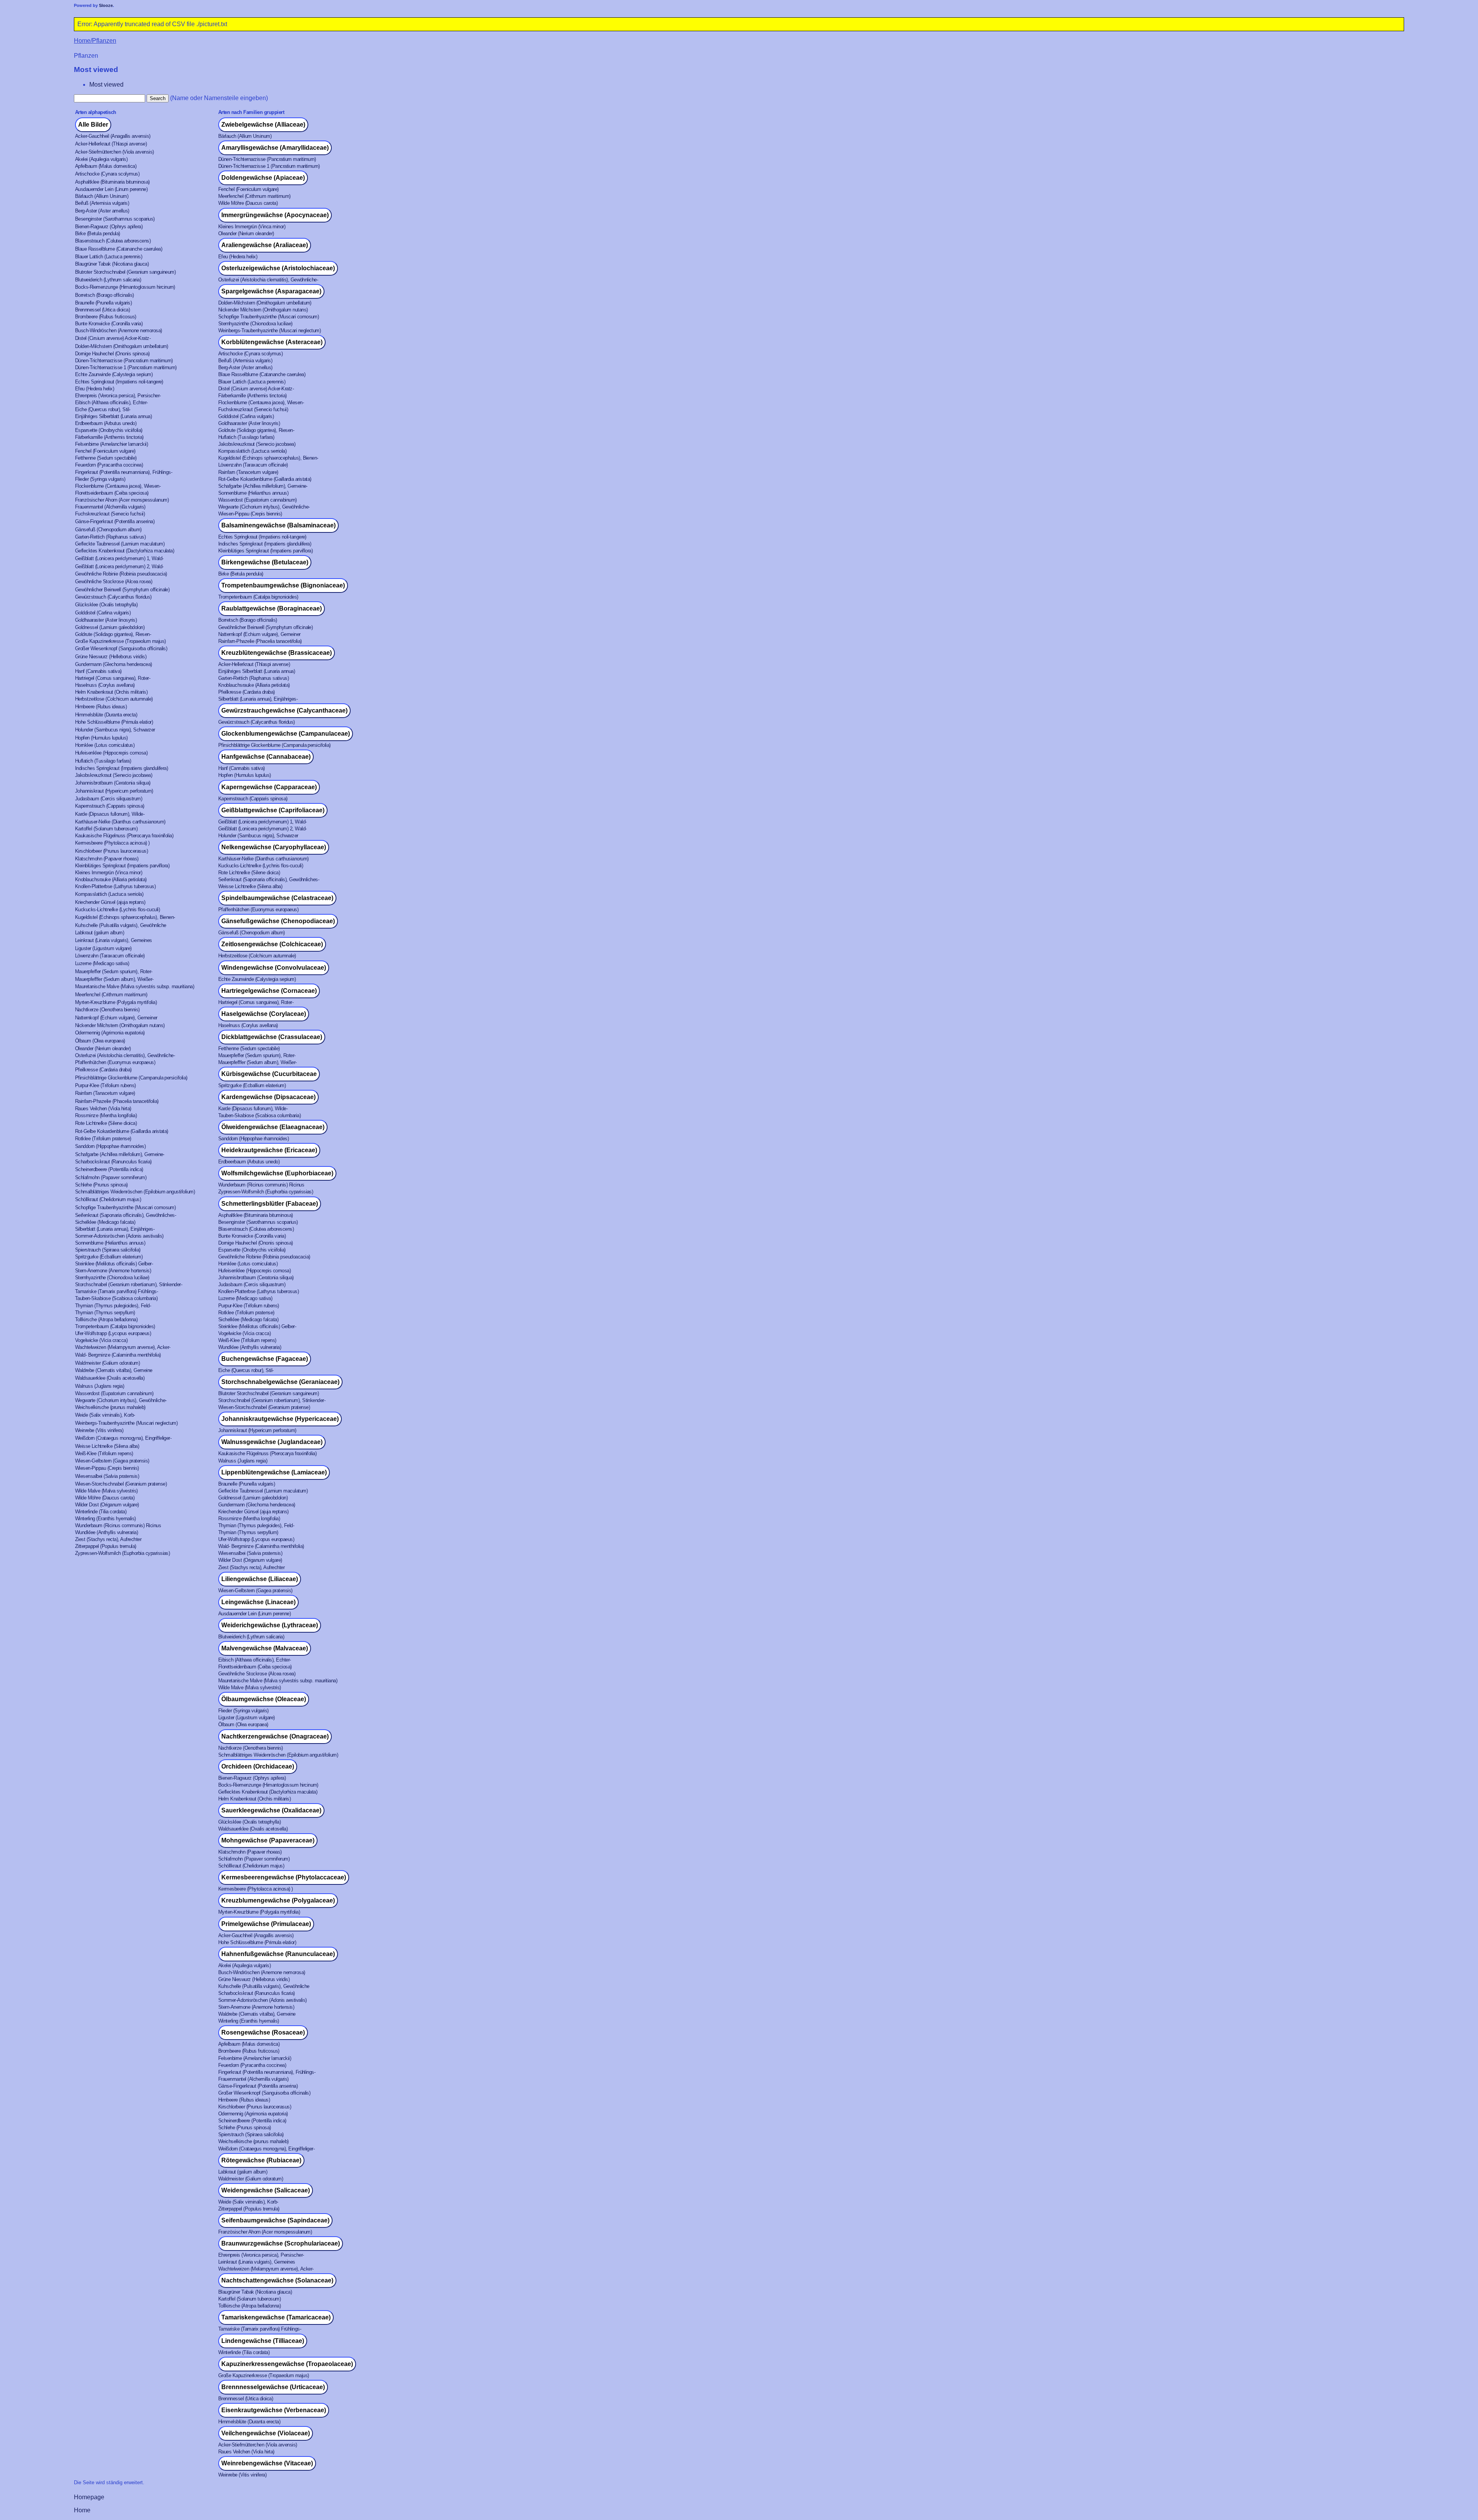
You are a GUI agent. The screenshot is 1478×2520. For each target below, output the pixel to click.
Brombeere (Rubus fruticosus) (106, 317)
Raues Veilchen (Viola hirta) (103, 1109)
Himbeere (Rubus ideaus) (101, 707)
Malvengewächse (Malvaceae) (265, 1648)
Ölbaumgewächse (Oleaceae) (264, 1699)
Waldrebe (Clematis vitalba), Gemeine (114, 1370)
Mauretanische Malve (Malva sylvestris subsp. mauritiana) (135, 986)
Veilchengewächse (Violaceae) (266, 2433)
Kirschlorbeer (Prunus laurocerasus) (111, 851)
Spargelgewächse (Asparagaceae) (271, 291)
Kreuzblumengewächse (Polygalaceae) (278, 1900)
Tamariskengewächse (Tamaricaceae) (276, 2317)
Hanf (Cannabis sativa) (98, 671)
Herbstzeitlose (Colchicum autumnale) (114, 699)
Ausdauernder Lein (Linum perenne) (111, 189)
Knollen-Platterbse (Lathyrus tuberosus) (115, 886)
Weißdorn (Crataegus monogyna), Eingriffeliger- (123, 1438)
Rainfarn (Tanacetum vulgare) (248, 472)
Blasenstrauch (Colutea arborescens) (113, 241)
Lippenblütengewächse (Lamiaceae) (274, 1472)
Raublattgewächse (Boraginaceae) (272, 608)
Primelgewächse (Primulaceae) (266, 1924)
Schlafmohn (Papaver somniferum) (111, 1177)
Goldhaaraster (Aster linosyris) (249, 423)
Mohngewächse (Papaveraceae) (268, 1840)
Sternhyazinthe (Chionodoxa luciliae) (255, 324)
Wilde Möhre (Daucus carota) (248, 203)
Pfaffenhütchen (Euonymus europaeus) (258, 909)
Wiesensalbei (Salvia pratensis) (107, 1476)
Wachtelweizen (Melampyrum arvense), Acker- (123, 1347)
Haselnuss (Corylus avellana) (105, 685)
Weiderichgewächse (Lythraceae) (270, 1625)
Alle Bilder (93, 125)
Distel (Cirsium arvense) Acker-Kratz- (113, 338)
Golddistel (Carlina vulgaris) (246, 416)
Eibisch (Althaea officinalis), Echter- (111, 402)
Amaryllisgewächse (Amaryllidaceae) (275, 148)
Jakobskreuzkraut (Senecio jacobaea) (257, 444)
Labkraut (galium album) (99, 933)
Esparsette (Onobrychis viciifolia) (109, 430)
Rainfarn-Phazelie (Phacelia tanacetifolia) (260, 641)
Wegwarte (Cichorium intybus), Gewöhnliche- (264, 507)
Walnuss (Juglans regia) (99, 1386)
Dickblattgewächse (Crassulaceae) (272, 1037)
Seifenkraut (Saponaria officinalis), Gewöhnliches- (269, 879)
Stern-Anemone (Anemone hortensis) (113, 1271)
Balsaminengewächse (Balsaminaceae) (278, 525)
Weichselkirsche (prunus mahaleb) (110, 1407)
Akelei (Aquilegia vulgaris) (101, 159)
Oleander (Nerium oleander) (246, 233)
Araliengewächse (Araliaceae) (265, 245)
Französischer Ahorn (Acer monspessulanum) (122, 500)
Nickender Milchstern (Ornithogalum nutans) (263, 310)
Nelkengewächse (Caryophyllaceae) (274, 847)
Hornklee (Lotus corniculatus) (105, 745)
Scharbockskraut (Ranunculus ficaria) (113, 1162)
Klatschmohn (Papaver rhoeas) (107, 859)
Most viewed (106, 85)
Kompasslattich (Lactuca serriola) (252, 451)
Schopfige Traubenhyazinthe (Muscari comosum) (268, 317)
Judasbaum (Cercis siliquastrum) (109, 799)
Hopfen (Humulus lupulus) (101, 738)
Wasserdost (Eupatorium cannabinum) (257, 500)
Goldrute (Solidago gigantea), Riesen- (256, 430)
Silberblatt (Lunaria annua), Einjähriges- (258, 699)
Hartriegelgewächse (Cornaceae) (269, 991)
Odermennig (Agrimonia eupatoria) (110, 1033)
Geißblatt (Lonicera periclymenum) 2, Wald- (119, 566)
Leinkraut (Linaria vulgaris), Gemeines (114, 940)
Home (82, 2510)
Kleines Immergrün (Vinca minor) (252, 227)
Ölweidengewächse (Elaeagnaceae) (273, 1127)
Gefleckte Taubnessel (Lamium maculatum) (120, 544)
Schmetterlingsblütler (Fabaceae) (270, 1204)
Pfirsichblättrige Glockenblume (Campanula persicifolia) (274, 745)
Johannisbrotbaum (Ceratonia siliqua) (113, 783)
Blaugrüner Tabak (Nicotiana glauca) (112, 264)
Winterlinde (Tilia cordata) (101, 1512)
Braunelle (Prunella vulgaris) (103, 303)
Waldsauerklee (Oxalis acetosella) (110, 1378)
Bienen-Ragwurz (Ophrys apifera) (109, 227)
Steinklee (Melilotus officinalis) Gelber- (114, 1264)
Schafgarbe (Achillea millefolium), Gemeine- (263, 486)
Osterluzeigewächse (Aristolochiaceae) (278, 268)
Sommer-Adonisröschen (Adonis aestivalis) (119, 1236)
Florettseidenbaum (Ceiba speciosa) (112, 493)
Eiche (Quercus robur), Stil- (103, 409)
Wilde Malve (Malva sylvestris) (106, 1491)
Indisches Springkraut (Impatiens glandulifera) (265, 544)
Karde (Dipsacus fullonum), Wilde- (110, 814)
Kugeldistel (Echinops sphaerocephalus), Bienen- (268, 458)
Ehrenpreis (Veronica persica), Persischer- (118, 396)
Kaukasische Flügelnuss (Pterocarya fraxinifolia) (124, 836)
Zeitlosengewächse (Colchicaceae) (272, 944)
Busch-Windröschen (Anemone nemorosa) (119, 330)
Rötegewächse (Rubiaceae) (261, 2160)
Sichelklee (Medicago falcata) (105, 1222)
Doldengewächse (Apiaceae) (263, 178)
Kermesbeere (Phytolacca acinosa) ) (112, 843)
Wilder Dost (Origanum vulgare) (107, 1505)
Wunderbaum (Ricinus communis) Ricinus (261, 1185)
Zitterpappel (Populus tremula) (106, 1546)
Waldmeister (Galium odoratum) (107, 1363)
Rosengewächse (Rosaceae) (263, 2032)
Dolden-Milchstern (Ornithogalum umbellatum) (265, 303)
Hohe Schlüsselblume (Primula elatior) (114, 722)
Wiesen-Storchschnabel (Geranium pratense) (264, 1407)
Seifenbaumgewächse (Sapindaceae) (275, 2220)
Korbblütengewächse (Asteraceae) (272, 342)
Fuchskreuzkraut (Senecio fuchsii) (253, 409)
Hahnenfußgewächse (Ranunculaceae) (278, 1954)
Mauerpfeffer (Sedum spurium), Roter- (114, 971)
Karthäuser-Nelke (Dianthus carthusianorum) (120, 822)
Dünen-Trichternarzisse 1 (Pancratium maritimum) (269, 166)
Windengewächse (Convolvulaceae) (274, 968)
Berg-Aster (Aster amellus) (102, 211)
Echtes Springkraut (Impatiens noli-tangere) (119, 382)
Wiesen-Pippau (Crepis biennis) (250, 514)
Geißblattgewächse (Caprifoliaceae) (273, 810)
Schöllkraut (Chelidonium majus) (108, 1199)
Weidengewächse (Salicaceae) (266, 2190)
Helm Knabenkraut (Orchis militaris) (111, 692)
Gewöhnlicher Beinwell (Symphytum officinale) (122, 590)
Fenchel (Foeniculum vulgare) (248, 189)
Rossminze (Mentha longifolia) (106, 1115)
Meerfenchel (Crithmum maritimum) (254, 196)
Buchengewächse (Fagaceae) (265, 1359)
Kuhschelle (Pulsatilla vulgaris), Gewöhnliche (121, 925)
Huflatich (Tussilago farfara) (246, 437)
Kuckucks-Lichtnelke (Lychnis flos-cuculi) (261, 866)
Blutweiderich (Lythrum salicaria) (108, 280)
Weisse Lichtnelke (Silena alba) (250, 886)
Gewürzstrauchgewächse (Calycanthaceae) (284, 710)
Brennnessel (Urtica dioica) (102, 310)
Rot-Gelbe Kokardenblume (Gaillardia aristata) (265, 479)
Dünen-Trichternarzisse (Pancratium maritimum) (267, 159)
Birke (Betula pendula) (98, 233)
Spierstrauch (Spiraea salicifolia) (108, 1250)
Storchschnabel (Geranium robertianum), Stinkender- (129, 1284)
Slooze (106, 5)
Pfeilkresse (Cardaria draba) (247, 692)
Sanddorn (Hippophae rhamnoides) (253, 1139)
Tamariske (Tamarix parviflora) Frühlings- (116, 1291)
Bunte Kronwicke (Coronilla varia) (109, 324)
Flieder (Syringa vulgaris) (100, 479)
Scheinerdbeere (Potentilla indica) (109, 1169)
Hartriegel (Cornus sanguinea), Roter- (113, 678)
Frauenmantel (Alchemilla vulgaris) (110, 507)
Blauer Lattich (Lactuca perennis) (109, 257)
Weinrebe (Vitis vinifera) (99, 1430)
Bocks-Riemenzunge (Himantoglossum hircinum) (125, 287)
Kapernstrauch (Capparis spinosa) (253, 799)
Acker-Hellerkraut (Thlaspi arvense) (111, 144)
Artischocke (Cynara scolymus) (107, 174)
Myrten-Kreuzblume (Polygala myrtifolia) (116, 1002)
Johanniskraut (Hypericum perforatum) (114, 791)
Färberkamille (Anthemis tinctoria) (252, 396)
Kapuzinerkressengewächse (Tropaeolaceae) (287, 2364)
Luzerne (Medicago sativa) (102, 963)
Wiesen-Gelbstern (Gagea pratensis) (112, 1461)
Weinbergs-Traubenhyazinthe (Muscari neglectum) (269, 330)
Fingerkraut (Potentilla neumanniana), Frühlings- (124, 472)
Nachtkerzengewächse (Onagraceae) (275, 1736)
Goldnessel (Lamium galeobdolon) (110, 627)
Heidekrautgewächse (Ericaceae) (269, 1150)
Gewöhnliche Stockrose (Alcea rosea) (114, 581)
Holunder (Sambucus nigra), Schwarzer (115, 730)
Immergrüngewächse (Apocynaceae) (275, 215)
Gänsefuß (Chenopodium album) (108, 530)
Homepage (89, 2497)
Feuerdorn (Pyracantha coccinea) (109, 465)
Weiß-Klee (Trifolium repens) (247, 1340)
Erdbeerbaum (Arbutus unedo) (106, 423)
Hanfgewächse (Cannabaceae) (266, 757)
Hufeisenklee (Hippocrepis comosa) (111, 753)
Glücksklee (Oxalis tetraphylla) (106, 605)
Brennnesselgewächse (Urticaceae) (273, 2387)
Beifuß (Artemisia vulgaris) (102, 203)
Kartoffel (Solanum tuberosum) (106, 829)
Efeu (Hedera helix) (238, 257)
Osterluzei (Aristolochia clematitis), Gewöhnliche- (268, 280)
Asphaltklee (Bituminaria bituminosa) (112, 182)
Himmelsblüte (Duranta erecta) (106, 715)
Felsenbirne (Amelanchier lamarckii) (111, 444)
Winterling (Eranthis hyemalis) (105, 1519)
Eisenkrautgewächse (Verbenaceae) (274, 2410)
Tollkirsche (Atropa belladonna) (106, 1319)
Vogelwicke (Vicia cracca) (244, 1333)
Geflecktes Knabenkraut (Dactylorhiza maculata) (125, 551)
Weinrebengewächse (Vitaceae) (267, 2463)
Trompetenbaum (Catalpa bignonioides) (258, 597)
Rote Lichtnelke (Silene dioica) (249, 873)
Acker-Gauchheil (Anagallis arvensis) (113, 136)
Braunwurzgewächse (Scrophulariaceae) (281, 2243)
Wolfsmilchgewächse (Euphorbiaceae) (277, 1173)
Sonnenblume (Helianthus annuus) (253, 493)
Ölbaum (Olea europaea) (100, 1041)
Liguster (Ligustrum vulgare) (103, 948)
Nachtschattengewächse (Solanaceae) (277, 2280)
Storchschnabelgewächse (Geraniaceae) (280, 1382)
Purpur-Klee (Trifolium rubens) (105, 1085)
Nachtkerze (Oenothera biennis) (107, 1010)
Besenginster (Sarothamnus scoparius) (115, 219)
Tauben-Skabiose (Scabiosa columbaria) (259, 1115)
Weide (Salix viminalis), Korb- (105, 1415)
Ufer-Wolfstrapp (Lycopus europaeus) (113, 1333)
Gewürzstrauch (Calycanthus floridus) (113, 597)
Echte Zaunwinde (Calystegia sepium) (114, 374)
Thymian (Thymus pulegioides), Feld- (113, 1306)
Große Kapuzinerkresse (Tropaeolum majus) (120, 641)
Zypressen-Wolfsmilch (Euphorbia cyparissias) (266, 1192)
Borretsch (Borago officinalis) (104, 295)
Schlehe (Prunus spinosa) (101, 1185)
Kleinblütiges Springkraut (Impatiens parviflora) (265, 551)
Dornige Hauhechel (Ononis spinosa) (112, 354)
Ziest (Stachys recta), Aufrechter (108, 1539)
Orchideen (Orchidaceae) (258, 1766)
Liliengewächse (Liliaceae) (260, 1579)
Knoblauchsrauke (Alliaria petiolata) (254, 685)
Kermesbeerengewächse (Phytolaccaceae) (284, 1877)
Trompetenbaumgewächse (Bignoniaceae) (283, 585)
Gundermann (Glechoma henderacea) (114, 664)
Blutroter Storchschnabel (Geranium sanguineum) (125, 272)
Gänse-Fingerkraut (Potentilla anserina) (115, 521)
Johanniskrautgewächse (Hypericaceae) (280, 1419)
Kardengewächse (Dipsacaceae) (268, 1097)
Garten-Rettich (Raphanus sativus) (110, 537)
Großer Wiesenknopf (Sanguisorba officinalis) (121, 648)
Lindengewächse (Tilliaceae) (263, 2341)
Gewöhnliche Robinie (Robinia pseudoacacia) (121, 574)
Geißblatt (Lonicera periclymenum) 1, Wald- (119, 558)
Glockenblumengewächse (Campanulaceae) (286, 734)
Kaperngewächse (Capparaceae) (269, 787)
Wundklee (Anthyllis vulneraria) (250, 1347)
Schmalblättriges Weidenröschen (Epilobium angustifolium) (135, 1192)
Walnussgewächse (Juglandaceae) (272, 1442)
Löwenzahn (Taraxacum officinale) (253, 465)
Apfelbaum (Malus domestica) (106, 166)
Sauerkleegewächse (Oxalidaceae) (271, 1810)
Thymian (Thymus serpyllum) (105, 1313)
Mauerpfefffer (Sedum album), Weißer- (114, 979)
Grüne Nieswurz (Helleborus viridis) (111, 657)
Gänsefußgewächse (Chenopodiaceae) (278, 921)
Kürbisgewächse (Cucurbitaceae (269, 1074)
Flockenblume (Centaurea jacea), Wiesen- (261, 402)
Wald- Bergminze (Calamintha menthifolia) (118, 1355)
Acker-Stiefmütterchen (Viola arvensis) (115, 152)
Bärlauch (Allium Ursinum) (245, 136)
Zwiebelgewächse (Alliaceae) (263, 125)
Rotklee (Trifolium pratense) (103, 1139)
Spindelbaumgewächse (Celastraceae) (277, 898)
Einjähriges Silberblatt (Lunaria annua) (113, 416)
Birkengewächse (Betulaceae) (265, 562)
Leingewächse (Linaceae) (258, 1602)
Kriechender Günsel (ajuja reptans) (110, 902)
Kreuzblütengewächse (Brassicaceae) (277, 653)
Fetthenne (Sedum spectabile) (106, 458)
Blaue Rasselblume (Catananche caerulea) (119, 249)
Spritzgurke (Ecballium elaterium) (252, 1085)
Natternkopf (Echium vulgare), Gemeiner (259, 634)
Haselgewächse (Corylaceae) (264, 1014)
